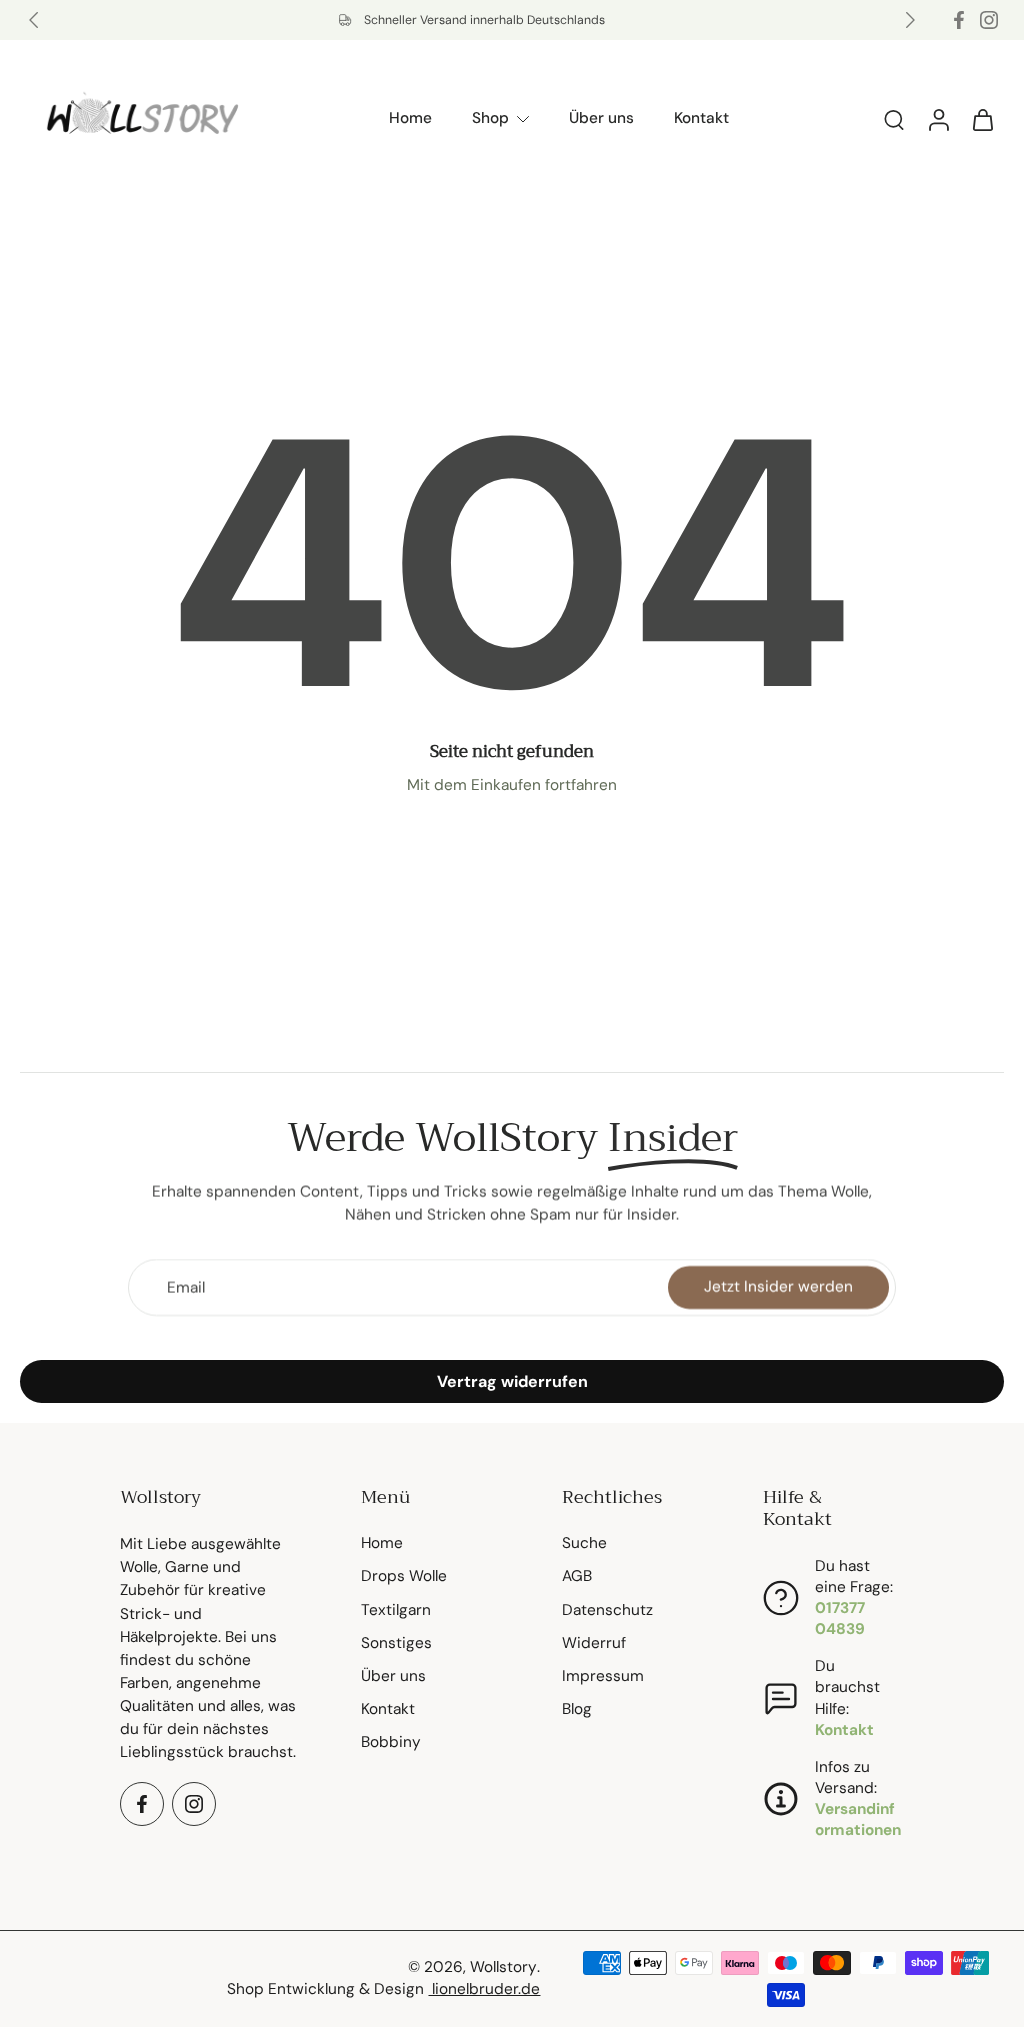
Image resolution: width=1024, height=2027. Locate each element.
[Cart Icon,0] (982, 119)
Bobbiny (391, 1743)
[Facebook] (959, 20)
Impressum (603, 1676)
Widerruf (594, 1643)
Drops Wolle (404, 1577)
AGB (577, 1577)
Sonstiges (396, 1643)
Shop (490, 118)
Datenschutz (607, 1610)
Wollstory (503, 1968)
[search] (894, 119)
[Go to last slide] (34, 20)
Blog (577, 1710)
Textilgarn (396, 1610)
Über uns (601, 118)
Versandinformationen (858, 1820)
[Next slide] (910, 20)
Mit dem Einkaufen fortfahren (512, 785)
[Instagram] (989, 20)
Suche (584, 1544)
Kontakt (701, 118)
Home (410, 118)
